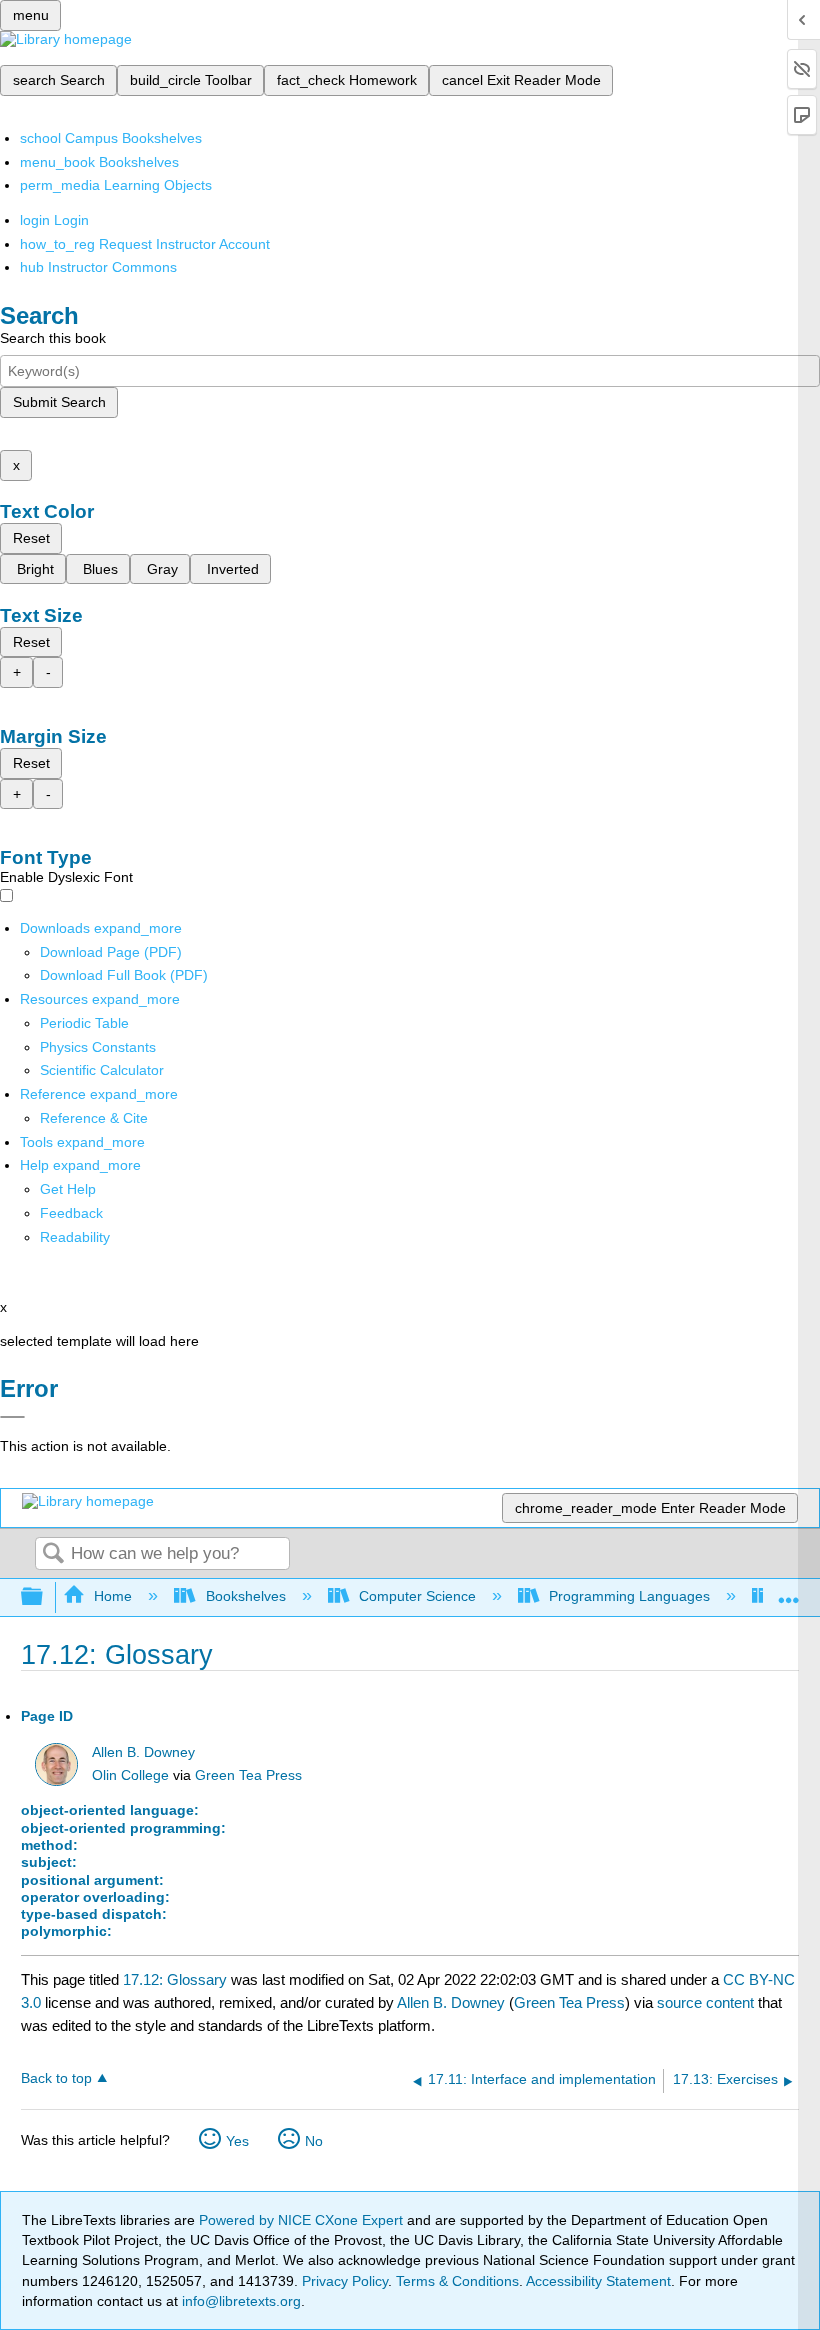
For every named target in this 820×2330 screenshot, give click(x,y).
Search (53, 1554)
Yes (237, 2141)
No (314, 2141)
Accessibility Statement (598, 2281)
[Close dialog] (12, 1417)
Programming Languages (629, 1596)
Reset (31, 538)
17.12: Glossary (175, 1979)
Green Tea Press (248, 1775)
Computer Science (417, 1596)
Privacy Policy (345, 2281)
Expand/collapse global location (789, 1591)
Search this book (53, 338)
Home (113, 1596)
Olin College (130, 1775)
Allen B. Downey (143, 1752)
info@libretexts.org (239, 2301)
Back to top (56, 2078)
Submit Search (59, 402)
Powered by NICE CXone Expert (303, 2220)
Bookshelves (245, 1596)
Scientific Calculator (102, 1070)
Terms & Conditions (457, 2281)
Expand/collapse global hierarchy (45, 1597)
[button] (71, 1213)
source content (705, 2002)
